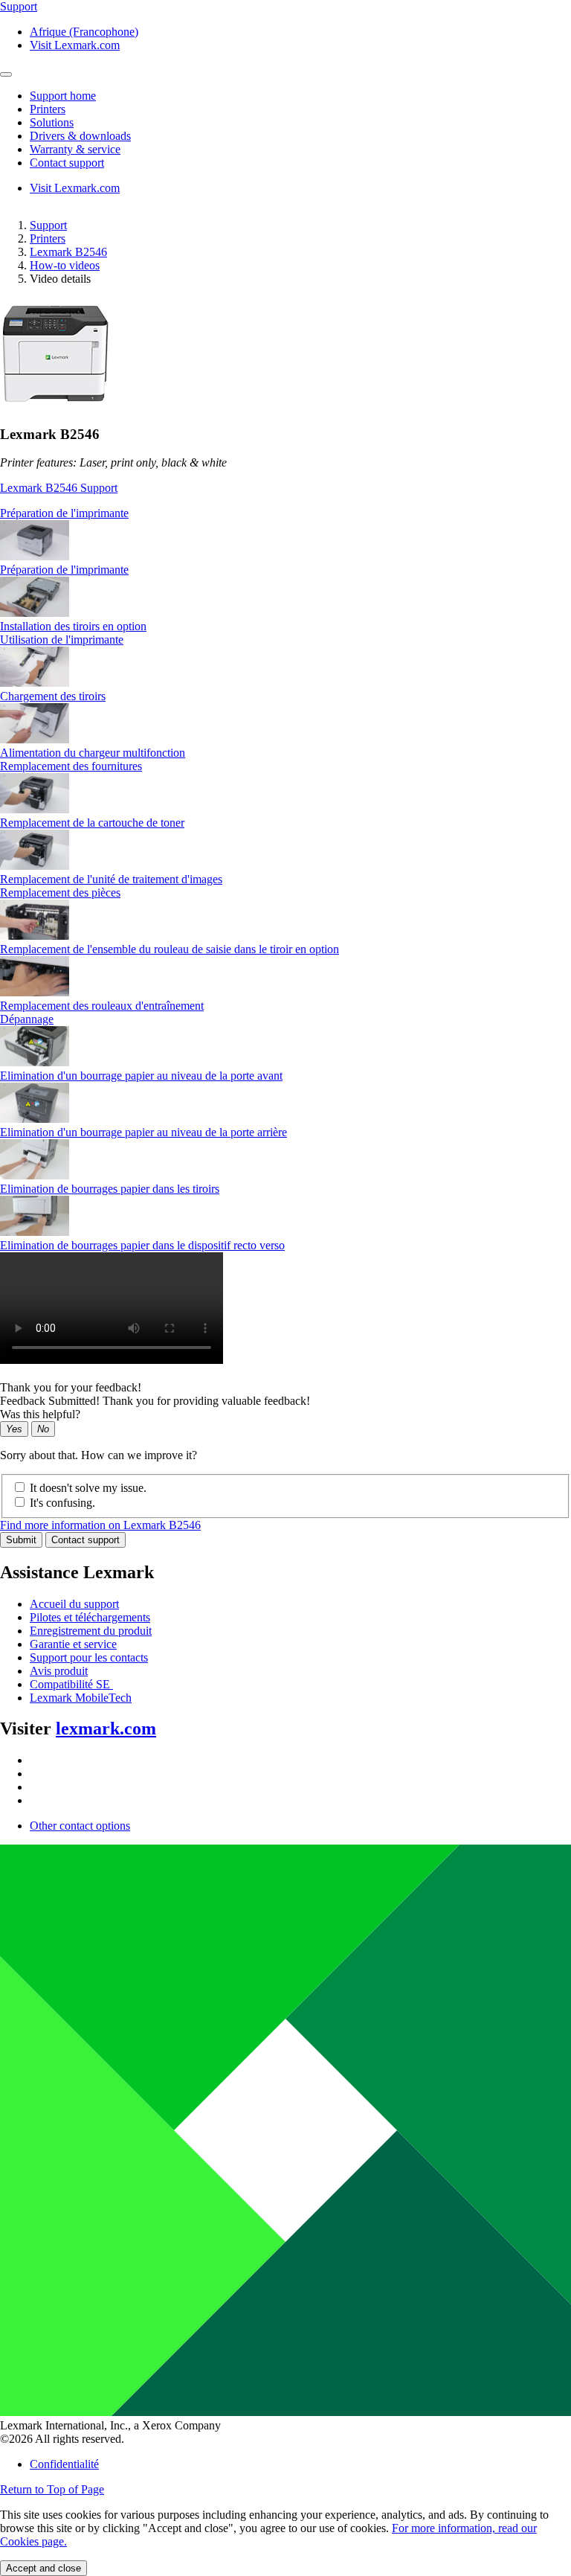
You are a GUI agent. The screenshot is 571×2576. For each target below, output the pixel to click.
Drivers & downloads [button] (80, 136)
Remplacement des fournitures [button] (71, 766)
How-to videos (65, 265)
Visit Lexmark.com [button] (75, 45)
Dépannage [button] (27, 1019)
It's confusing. (62, 1503)
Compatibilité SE (71, 1684)
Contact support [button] (67, 163)
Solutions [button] (52, 122)
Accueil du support (74, 1604)
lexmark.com (106, 1728)
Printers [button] (48, 109)
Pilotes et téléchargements (90, 1617)
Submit (21, 1540)
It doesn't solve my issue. (88, 1488)
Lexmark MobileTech (81, 1698)
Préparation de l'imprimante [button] (64, 513)
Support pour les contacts (89, 1657)
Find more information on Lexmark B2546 (100, 1525)
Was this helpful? (40, 1414)
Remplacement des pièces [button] (60, 893)
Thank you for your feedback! (71, 1387)
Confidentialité (64, 2464)
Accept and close (43, 2568)
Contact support (86, 1540)
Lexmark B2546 (68, 252)
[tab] (285, 513)
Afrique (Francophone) (84, 32)
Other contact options (80, 1826)
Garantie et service (73, 1644)
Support (48, 225)
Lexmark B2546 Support (59, 488)
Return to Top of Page (52, 2489)
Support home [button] (63, 96)
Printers (48, 238)
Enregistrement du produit (91, 1631)
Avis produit (59, 1671)
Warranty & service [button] (75, 149)
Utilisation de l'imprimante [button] (62, 640)
